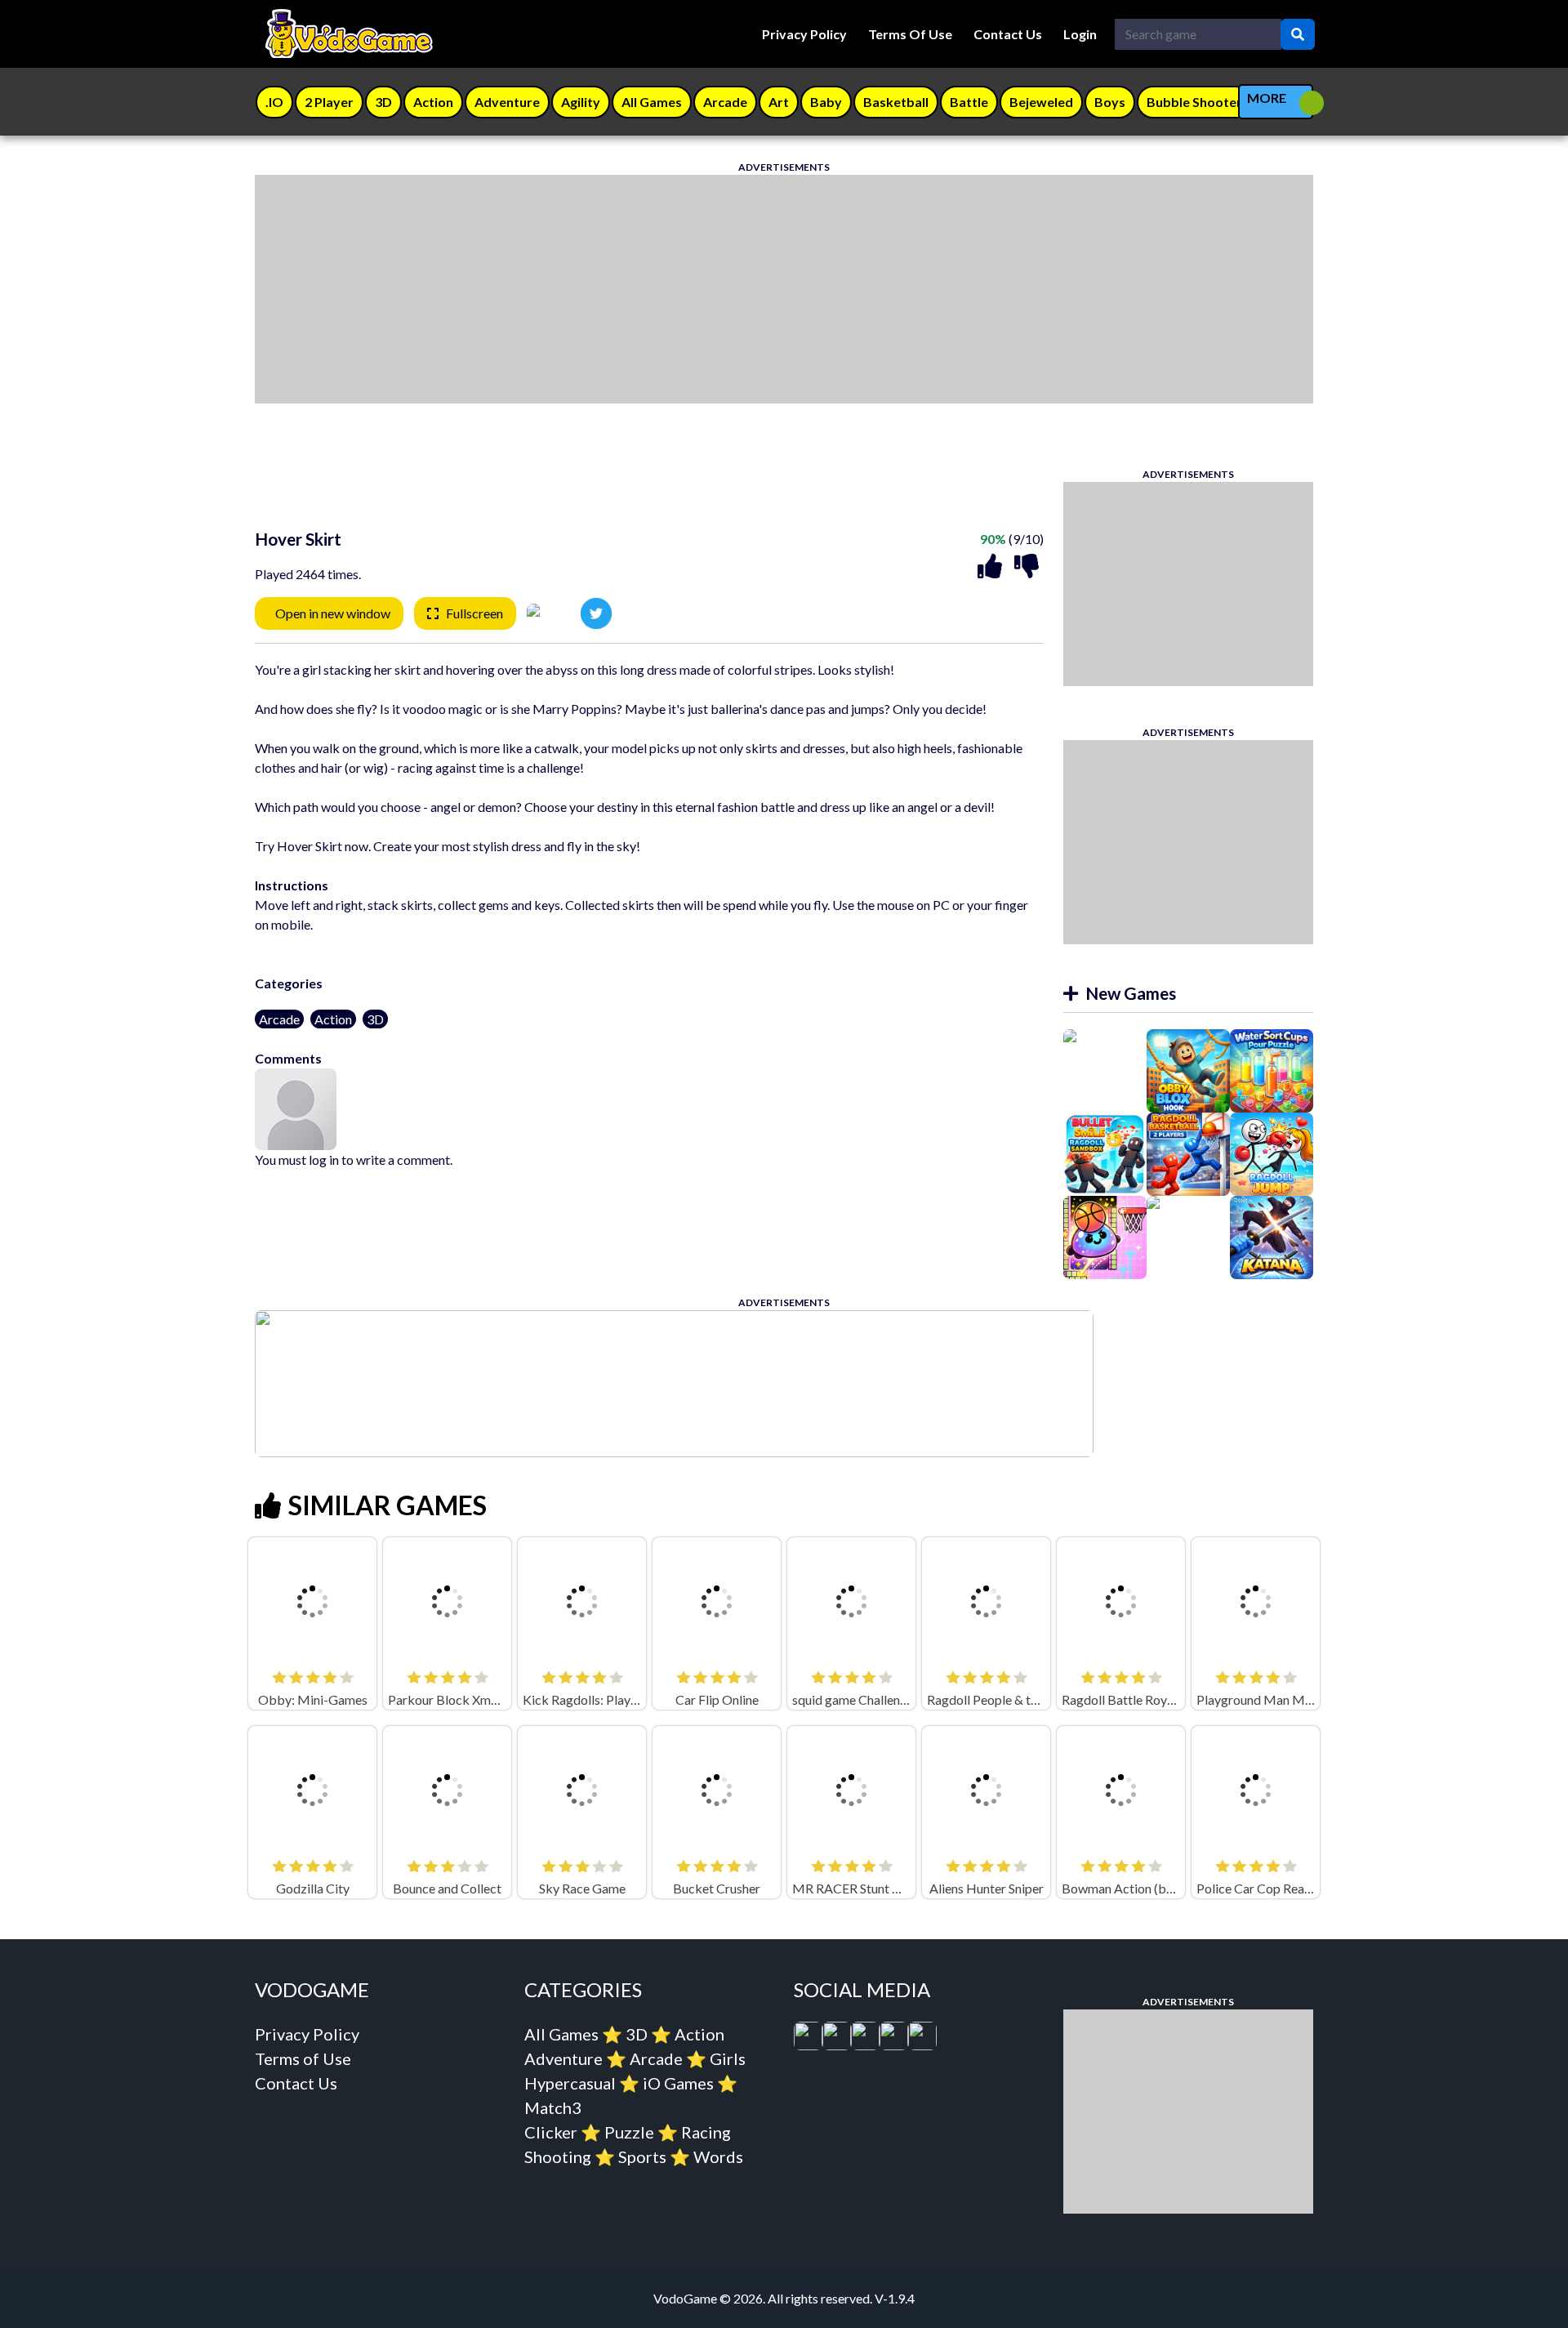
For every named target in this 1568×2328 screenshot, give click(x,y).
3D (375, 1019)
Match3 (553, 2107)
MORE (1267, 98)
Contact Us (1008, 34)
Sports (642, 2156)
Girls (728, 2058)
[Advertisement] (745, 289)
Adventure (563, 2058)
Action (333, 1019)
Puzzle (629, 2132)
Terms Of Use (910, 34)
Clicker (551, 2132)
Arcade (279, 1019)
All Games (561, 2034)
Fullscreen (474, 613)
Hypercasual (570, 2083)
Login (1080, 34)
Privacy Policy (804, 34)
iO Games (678, 2083)
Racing (706, 2132)
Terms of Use (303, 2058)
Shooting (558, 2156)
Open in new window (333, 613)
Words (718, 2156)
